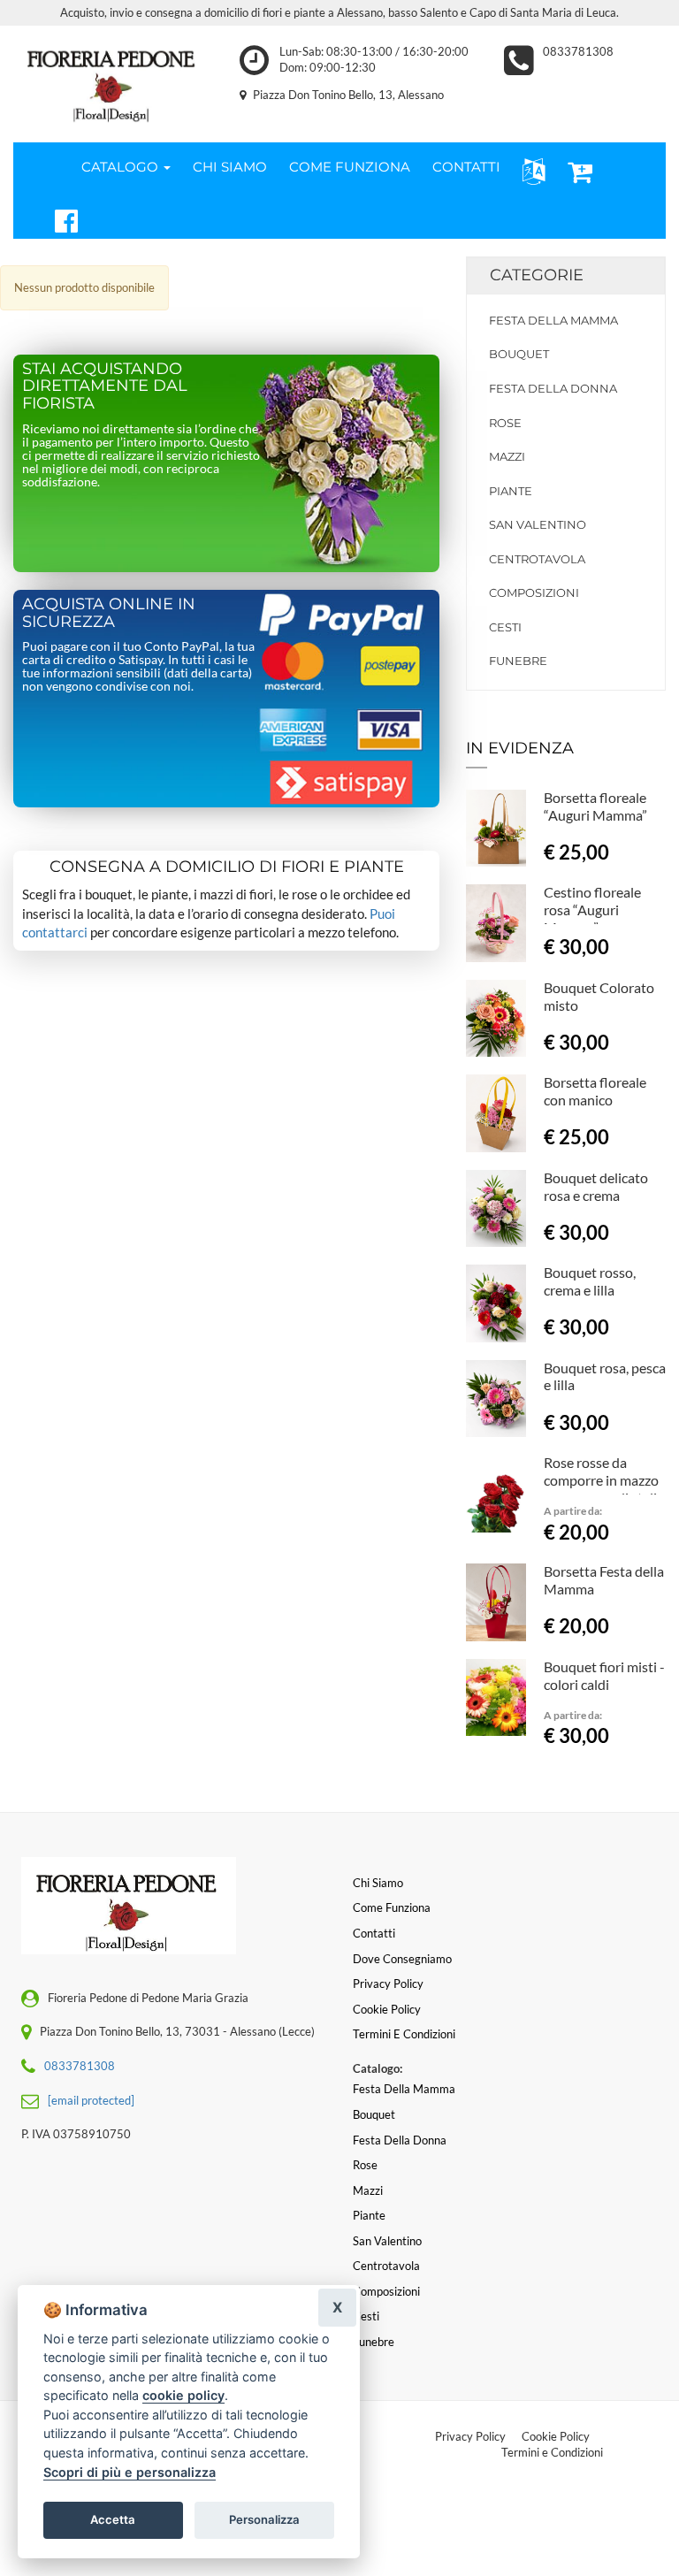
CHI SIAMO (230, 167)
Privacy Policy (470, 2436)
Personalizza (264, 2519)
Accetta (113, 2519)
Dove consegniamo (402, 1959)
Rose (505, 423)
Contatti (374, 1933)
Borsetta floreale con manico (595, 1091)
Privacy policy (388, 1984)
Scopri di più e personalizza (130, 2472)
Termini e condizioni (404, 2034)
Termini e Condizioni (552, 2452)
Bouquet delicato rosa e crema (596, 1186)
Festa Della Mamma (553, 320)
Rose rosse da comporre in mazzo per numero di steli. (602, 1480)
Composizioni (534, 592)
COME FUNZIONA (350, 167)
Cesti (505, 627)
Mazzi (507, 456)
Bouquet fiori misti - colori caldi (604, 1675)
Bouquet (519, 354)
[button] (530, 170)
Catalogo (122, 167)
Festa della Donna (553, 388)
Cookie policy (387, 2009)
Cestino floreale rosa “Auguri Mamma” (592, 910)
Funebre (518, 661)
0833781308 (578, 51)
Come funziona (392, 1907)
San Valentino (538, 524)
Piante (511, 491)
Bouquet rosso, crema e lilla (590, 1281)
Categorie (537, 275)
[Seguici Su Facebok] (59, 218)
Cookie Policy (556, 2436)
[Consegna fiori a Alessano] (113, 80)
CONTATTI (466, 167)
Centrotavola (537, 559)
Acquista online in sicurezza (109, 613)
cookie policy (183, 2395)
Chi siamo (378, 1883)
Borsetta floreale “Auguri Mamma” (595, 806)
